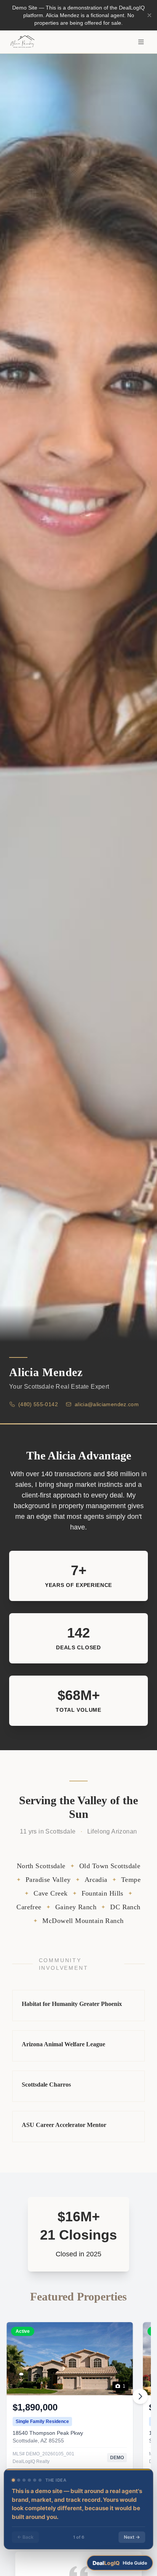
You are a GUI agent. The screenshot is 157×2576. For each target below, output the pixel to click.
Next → (132, 2537)
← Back (25, 2537)
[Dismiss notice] (149, 15)
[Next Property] (140, 2396)
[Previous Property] (17, 2396)
